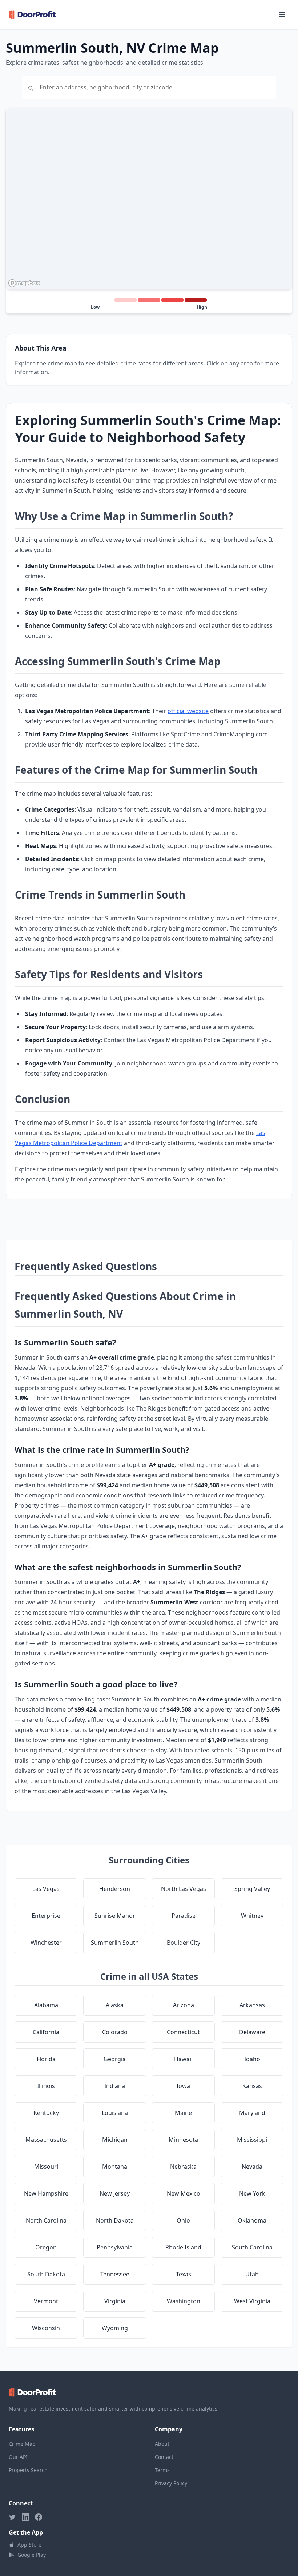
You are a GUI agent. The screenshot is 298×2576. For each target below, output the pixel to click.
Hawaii (183, 2059)
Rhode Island (183, 2247)
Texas (184, 2274)
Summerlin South (115, 1943)
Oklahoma (252, 2220)
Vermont (46, 2301)
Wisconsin (46, 2328)
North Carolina (46, 2220)
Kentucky (46, 2113)
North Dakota (115, 2220)
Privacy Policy (171, 2483)
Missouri (46, 2167)
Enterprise (46, 1916)
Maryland (252, 2113)
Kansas (252, 2086)
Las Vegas (46, 1889)
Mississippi (252, 2140)
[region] (149, 199)
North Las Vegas (184, 1889)
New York (252, 2193)
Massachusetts (46, 2140)
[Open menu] (282, 15)
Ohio (183, 2220)
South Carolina (252, 2247)
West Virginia (252, 2301)
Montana (115, 2167)
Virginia (115, 2301)
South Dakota (46, 2274)
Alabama (46, 2005)
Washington (184, 2301)
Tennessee (115, 2274)
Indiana (115, 2086)
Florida (46, 2059)
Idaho (252, 2059)
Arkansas (252, 2005)
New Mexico (184, 2193)
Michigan (115, 2140)
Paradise (184, 1916)
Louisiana (115, 2113)
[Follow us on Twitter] (12, 2517)
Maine (183, 2113)
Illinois (46, 2086)
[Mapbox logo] (24, 283)
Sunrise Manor (115, 1916)
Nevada (252, 2167)
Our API (18, 2457)
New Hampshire (46, 2193)
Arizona (184, 2005)
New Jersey (115, 2193)
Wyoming (115, 2328)
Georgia (115, 2059)
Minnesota (183, 2140)
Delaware (252, 2032)
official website (188, 711)
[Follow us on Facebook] (39, 2517)
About (162, 2444)
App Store (29, 2545)
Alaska (115, 2005)
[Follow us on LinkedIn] (25, 2517)
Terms (162, 2470)
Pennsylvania (115, 2247)
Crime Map (22, 2444)
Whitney (252, 1916)
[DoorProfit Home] (32, 15)
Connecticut (183, 2032)
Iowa (183, 2086)
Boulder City (184, 1943)
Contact (164, 2457)
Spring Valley (252, 1889)
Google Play (32, 2555)
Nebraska (183, 2167)
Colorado (115, 2032)
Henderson (115, 1889)
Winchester (46, 1943)
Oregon (46, 2247)
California (46, 2032)
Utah (252, 2274)
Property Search (28, 2470)
